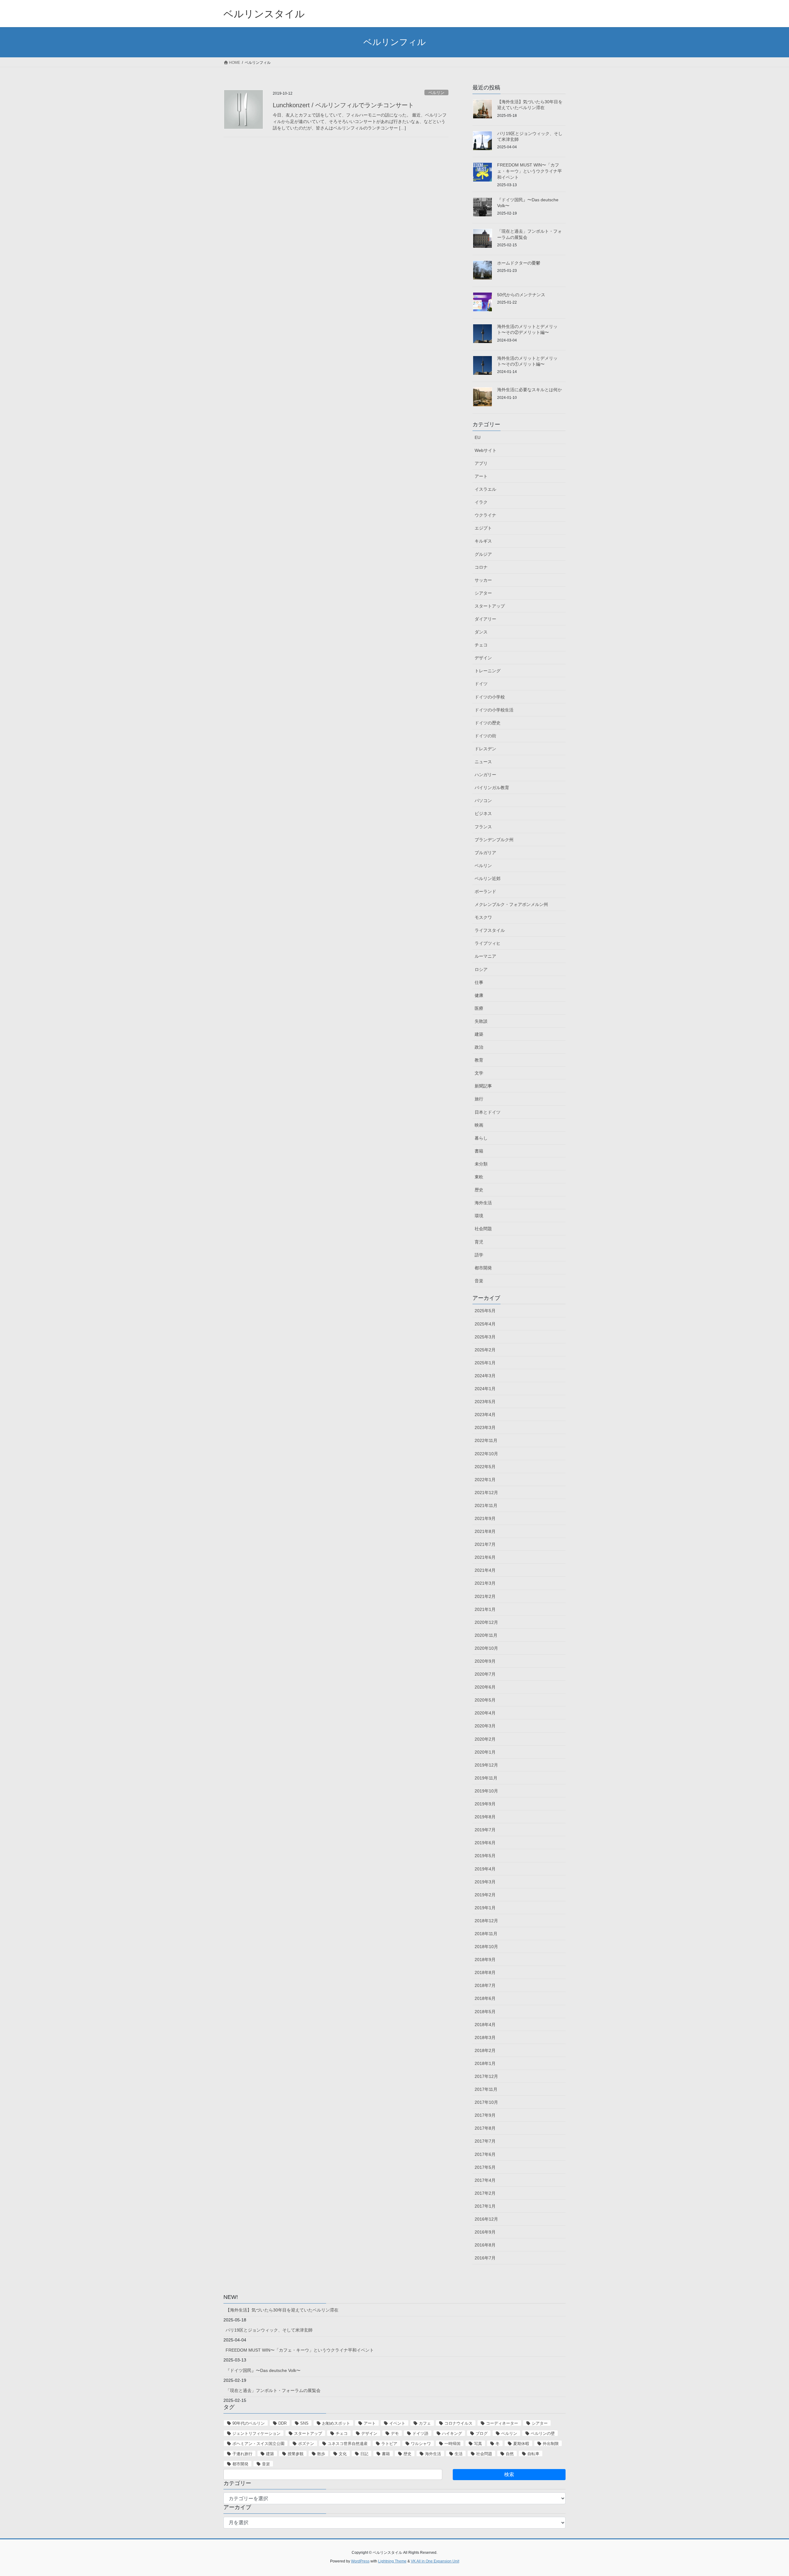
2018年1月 (485, 2063)
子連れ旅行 (242, 2454)
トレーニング (488, 671)
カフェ (425, 2423)
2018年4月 (485, 2025)
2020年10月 (486, 1648)
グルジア (483, 554)
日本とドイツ (488, 1112)
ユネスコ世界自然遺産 (348, 2444)
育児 (479, 1242)
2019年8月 (485, 1817)
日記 (364, 2454)
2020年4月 (485, 1713)
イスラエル (485, 489)
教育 (479, 1060)
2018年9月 (485, 1960)
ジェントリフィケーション (256, 2433)
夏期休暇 (521, 2444)
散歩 (321, 2454)
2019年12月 (486, 1765)
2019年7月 (485, 1830)
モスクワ (483, 917)
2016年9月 (485, 2232)
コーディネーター (502, 2423)
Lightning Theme (392, 2561)
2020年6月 (485, 1687)
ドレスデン (485, 749)
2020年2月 (485, 1739)
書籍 (479, 1151)
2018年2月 (485, 2050)
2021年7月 (485, 1544)
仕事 (479, 982)
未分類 (481, 1164)
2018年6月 (485, 1998)
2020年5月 (485, 1700)
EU (478, 437)
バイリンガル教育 (492, 788)
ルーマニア (485, 956)
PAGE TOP (766, 2493)
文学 (479, 1073)
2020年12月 (486, 1622)
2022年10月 (486, 1454)
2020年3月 (485, 1726)
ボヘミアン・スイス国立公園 (258, 2444)
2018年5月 (485, 2012)
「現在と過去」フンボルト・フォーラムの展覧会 (273, 2390)
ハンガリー (485, 775)
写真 (478, 2444)
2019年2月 (485, 1895)
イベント (397, 2423)
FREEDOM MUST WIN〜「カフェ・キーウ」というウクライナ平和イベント (529, 171)
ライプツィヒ (488, 943)
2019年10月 (486, 1791)
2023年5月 (485, 1402)
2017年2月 (485, 2193)
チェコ (481, 645)
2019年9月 (485, 1804)
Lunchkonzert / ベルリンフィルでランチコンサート (343, 105)
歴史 (479, 1190)
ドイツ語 (420, 2433)
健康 (479, 995)
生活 (459, 2454)
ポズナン (306, 2444)
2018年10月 (486, 1947)
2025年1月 (485, 1363)
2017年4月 (485, 2180)
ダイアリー (485, 619)
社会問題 (483, 1229)
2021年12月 (486, 1493)
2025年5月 (485, 1311)
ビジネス (483, 813)
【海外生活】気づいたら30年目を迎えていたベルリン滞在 (282, 2310)
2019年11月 (486, 1778)
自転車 (533, 2454)
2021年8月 (485, 1531)
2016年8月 (485, 2245)
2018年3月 (485, 2037)
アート (481, 476)
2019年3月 (485, 1882)
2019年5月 (485, 1856)
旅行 (479, 1099)
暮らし (481, 1138)
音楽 (479, 1281)
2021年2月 (485, 1596)
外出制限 (551, 2444)
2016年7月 (485, 2258)
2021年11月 (486, 1505)
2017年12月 (486, 2076)
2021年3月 (485, 1583)
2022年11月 (486, 1440)
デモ (395, 2433)
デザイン (483, 658)
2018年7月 (485, 1985)
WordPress (360, 2561)
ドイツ (481, 684)
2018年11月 (486, 1934)
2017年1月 (485, 2206)
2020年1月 (485, 1752)
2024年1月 (485, 1389)
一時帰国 (452, 2444)
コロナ (481, 567)
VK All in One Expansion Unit (435, 2561)
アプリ (481, 463)
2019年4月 (485, 1869)
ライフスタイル (490, 930)
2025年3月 (485, 1337)
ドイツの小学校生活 (494, 710)
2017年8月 (485, 2128)
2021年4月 (485, 1570)
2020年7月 (485, 1674)
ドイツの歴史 (488, 723)
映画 (479, 1125)
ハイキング (452, 2433)
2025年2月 (485, 1350)
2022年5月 (485, 1467)
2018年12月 (486, 1921)
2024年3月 (485, 1376)
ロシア (481, 969)
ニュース (483, 762)
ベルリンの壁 (543, 2433)
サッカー (483, 580)
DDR (282, 2423)
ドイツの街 (485, 736)
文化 (343, 2454)
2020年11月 (486, 1635)
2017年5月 (485, 2167)
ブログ (482, 2433)
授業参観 (296, 2454)
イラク (481, 502)
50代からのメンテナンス (521, 295)
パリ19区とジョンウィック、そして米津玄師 (269, 2330)
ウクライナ (485, 515)
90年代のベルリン (249, 2423)
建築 (479, 1034)
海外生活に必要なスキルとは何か (529, 390)
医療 (479, 1008)
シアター (483, 593)
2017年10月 (486, 2102)
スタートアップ (490, 606)
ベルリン (436, 93)
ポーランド (485, 891)
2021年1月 (485, 1609)
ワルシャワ (421, 2444)
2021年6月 (485, 1557)
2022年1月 (485, 1480)
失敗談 (481, 1021)
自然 (510, 2454)
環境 (479, 1216)
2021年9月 (485, 1518)
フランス (483, 827)
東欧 (479, 1177)
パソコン (483, 801)
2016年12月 (486, 2219)
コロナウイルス (458, 2423)
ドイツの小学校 (490, 697)
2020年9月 (485, 1661)
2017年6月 (485, 2154)
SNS (304, 2423)
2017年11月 (486, 2089)
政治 (479, 1047)
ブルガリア (485, 853)
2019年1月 (485, 1908)
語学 (479, 1255)
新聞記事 (483, 1086)
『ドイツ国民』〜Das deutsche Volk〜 (263, 2370)
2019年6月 (485, 1843)
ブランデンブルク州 (494, 840)
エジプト (483, 528)
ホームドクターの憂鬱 (519, 263)
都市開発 (483, 1268)
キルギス (483, 541)
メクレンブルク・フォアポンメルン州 (511, 904)
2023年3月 (485, 1427)
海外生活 (483, 1203)
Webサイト (486, 450)
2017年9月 (485, 2115)
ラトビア (389, 2444)
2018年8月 (485, 1972)
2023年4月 (485, 1415)
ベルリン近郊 (488, 878)
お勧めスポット (336, 2423)
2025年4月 (485, 1324)
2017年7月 (485, 2141)
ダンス (481, 632)
